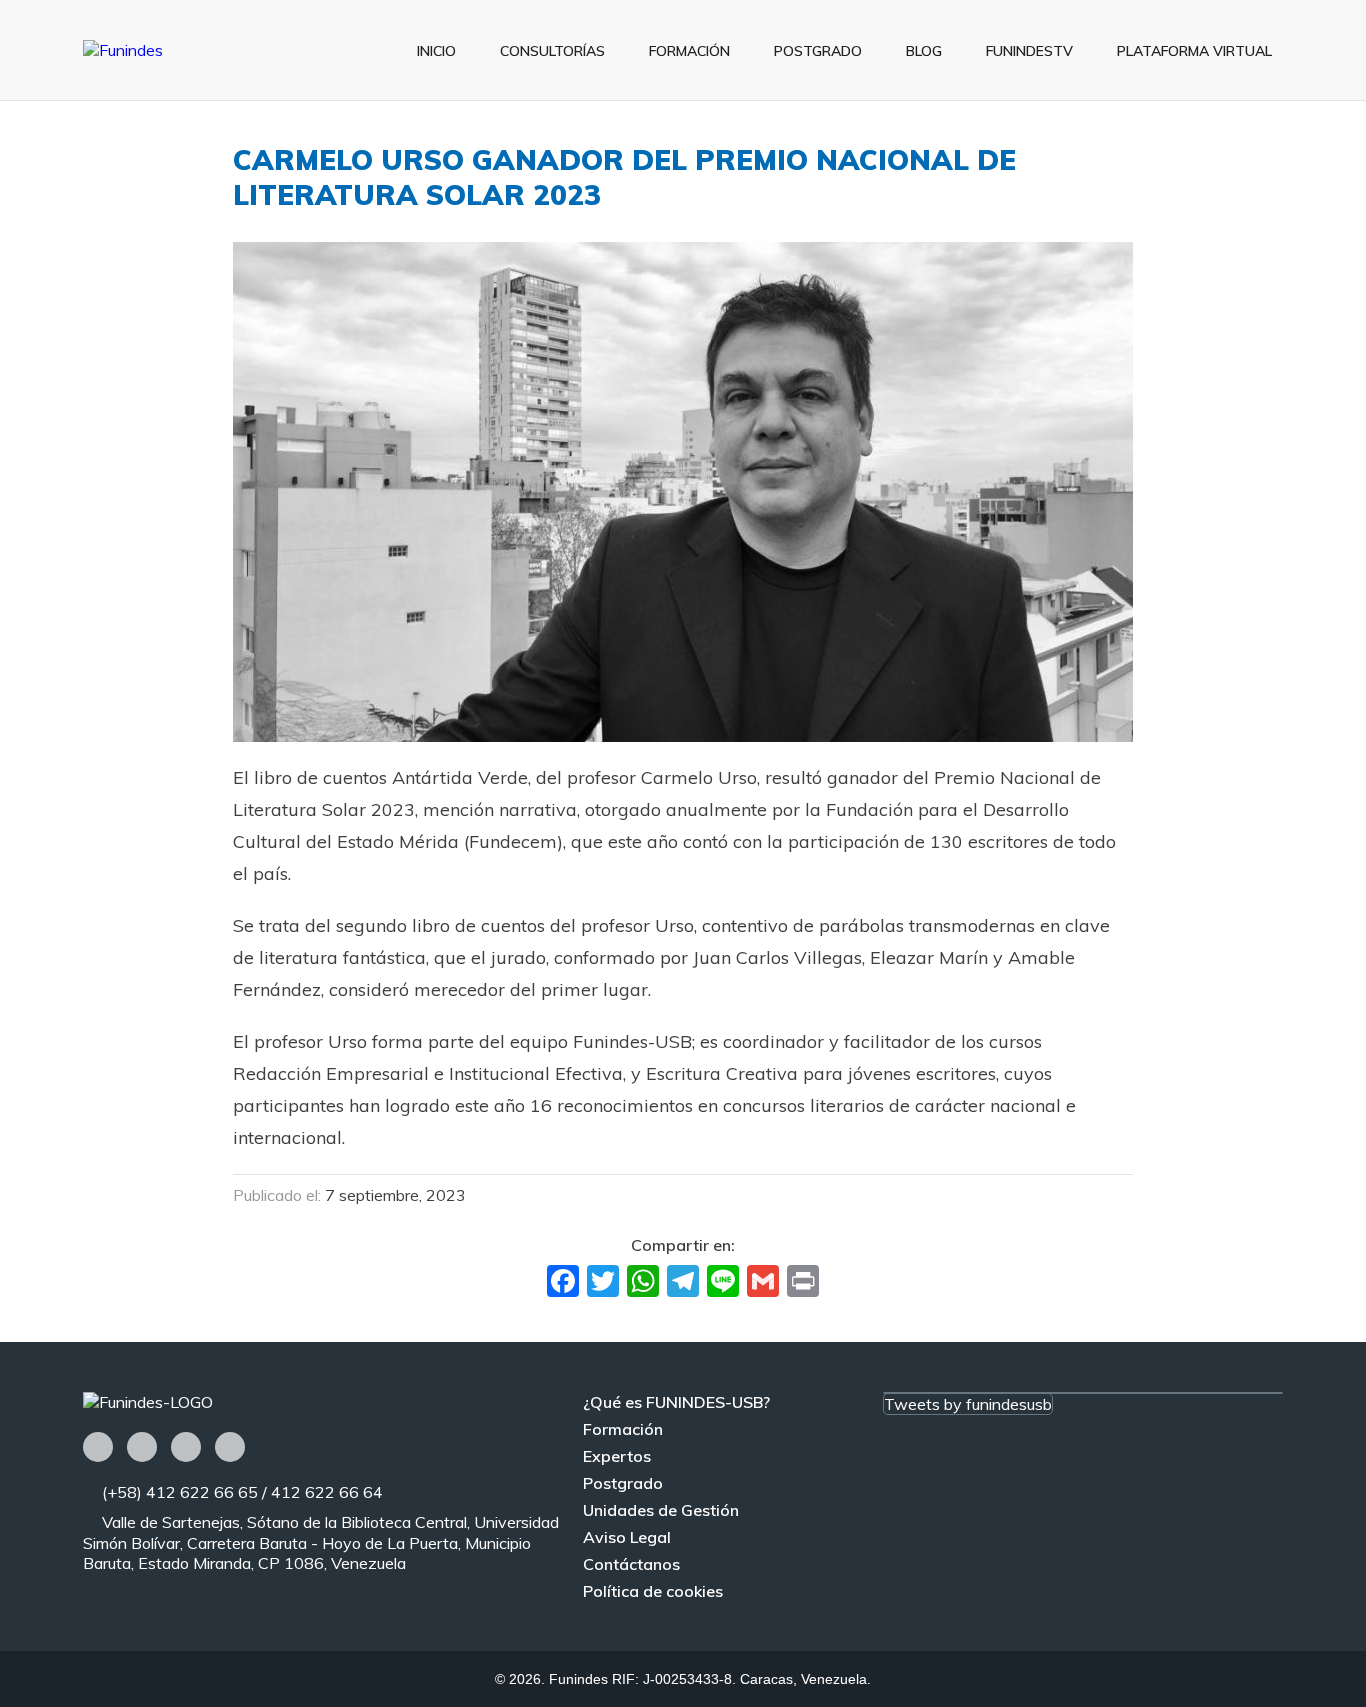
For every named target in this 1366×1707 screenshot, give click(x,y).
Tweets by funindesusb (968, 1404)
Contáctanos (631, 1564)
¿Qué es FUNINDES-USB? (676, 1402)
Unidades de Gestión (661, 1510)
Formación (689, 51)
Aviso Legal (627, 1537)
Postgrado (818, 51)
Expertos (617, 1456)
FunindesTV (1029, 51)
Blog (924, 51)
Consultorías (552, 51)
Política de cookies (653, 1591)
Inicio (436, 51)
